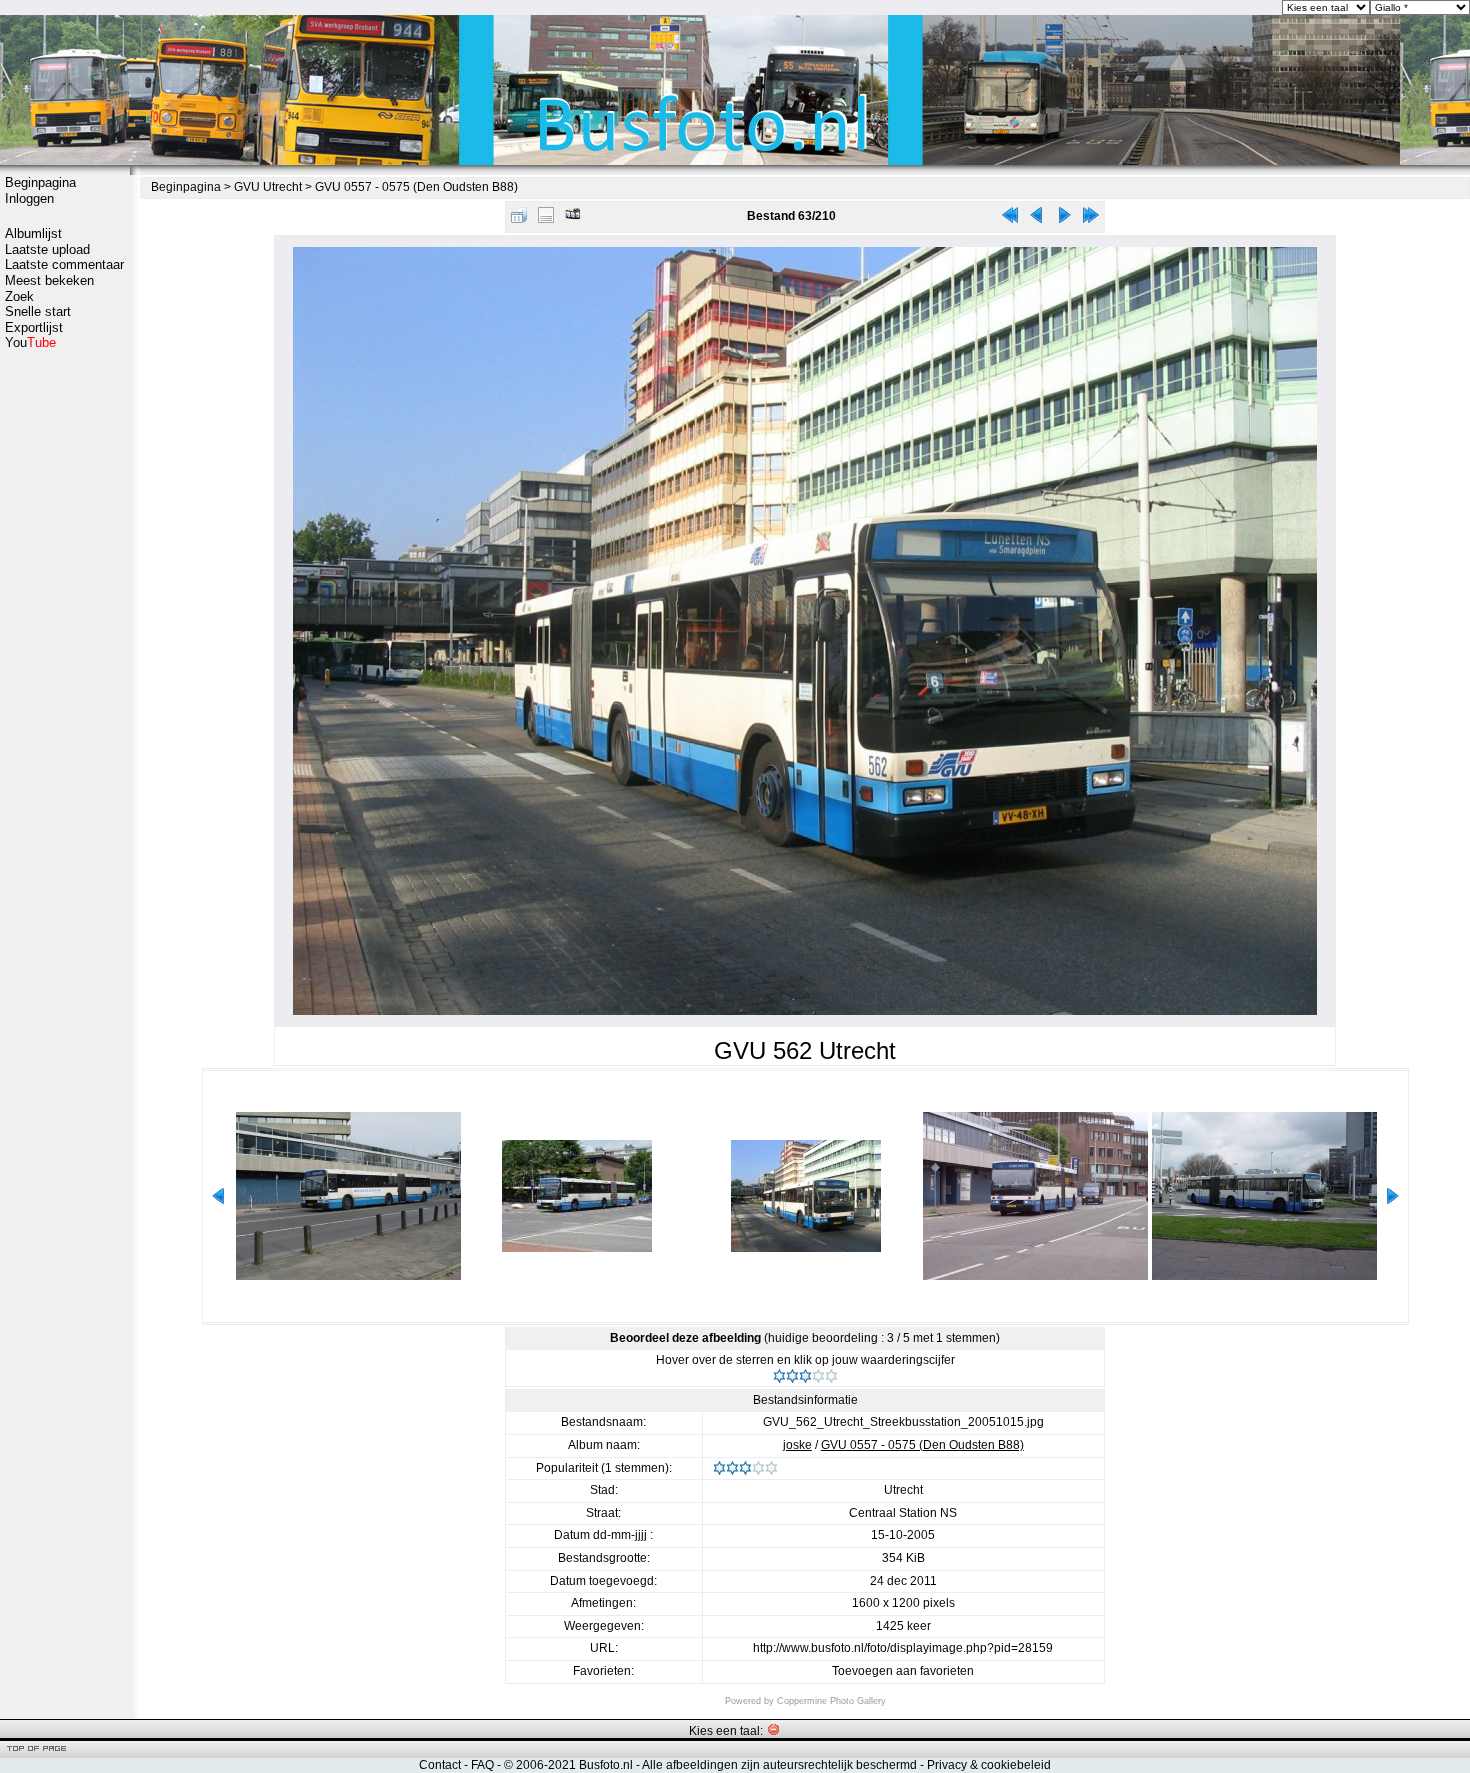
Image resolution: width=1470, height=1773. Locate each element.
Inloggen (29, 198)
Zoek (19, 296)
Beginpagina (40, 182)
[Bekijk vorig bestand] (1037, 219)
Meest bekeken (49, 280)
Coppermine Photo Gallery (831, 1701)
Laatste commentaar (64, 264)
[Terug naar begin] (1010, 219)
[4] (818, 1376)
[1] (779, 1376)
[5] (831, 1376)
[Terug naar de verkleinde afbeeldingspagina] (519, 219)
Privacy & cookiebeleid (989, 1765)
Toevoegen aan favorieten (903, 1671)
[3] (805, 1376)
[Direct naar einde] (1091, 219)
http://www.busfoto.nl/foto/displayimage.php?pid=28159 (903, 1648)
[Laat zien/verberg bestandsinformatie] (546, 219)
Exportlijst (34, 327)
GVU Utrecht (268, 187)
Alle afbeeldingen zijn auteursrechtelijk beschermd (779, 1765)
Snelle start (38, 311)
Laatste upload (47, 249)
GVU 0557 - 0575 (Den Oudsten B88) (416, 187)
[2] (792, 1376)
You (30, 342)
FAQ (482, 1765)
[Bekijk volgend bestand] (1064, 219)
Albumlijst (33, 233)
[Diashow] (573, 219)
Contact (440, 1765)
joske (797, 1445)
